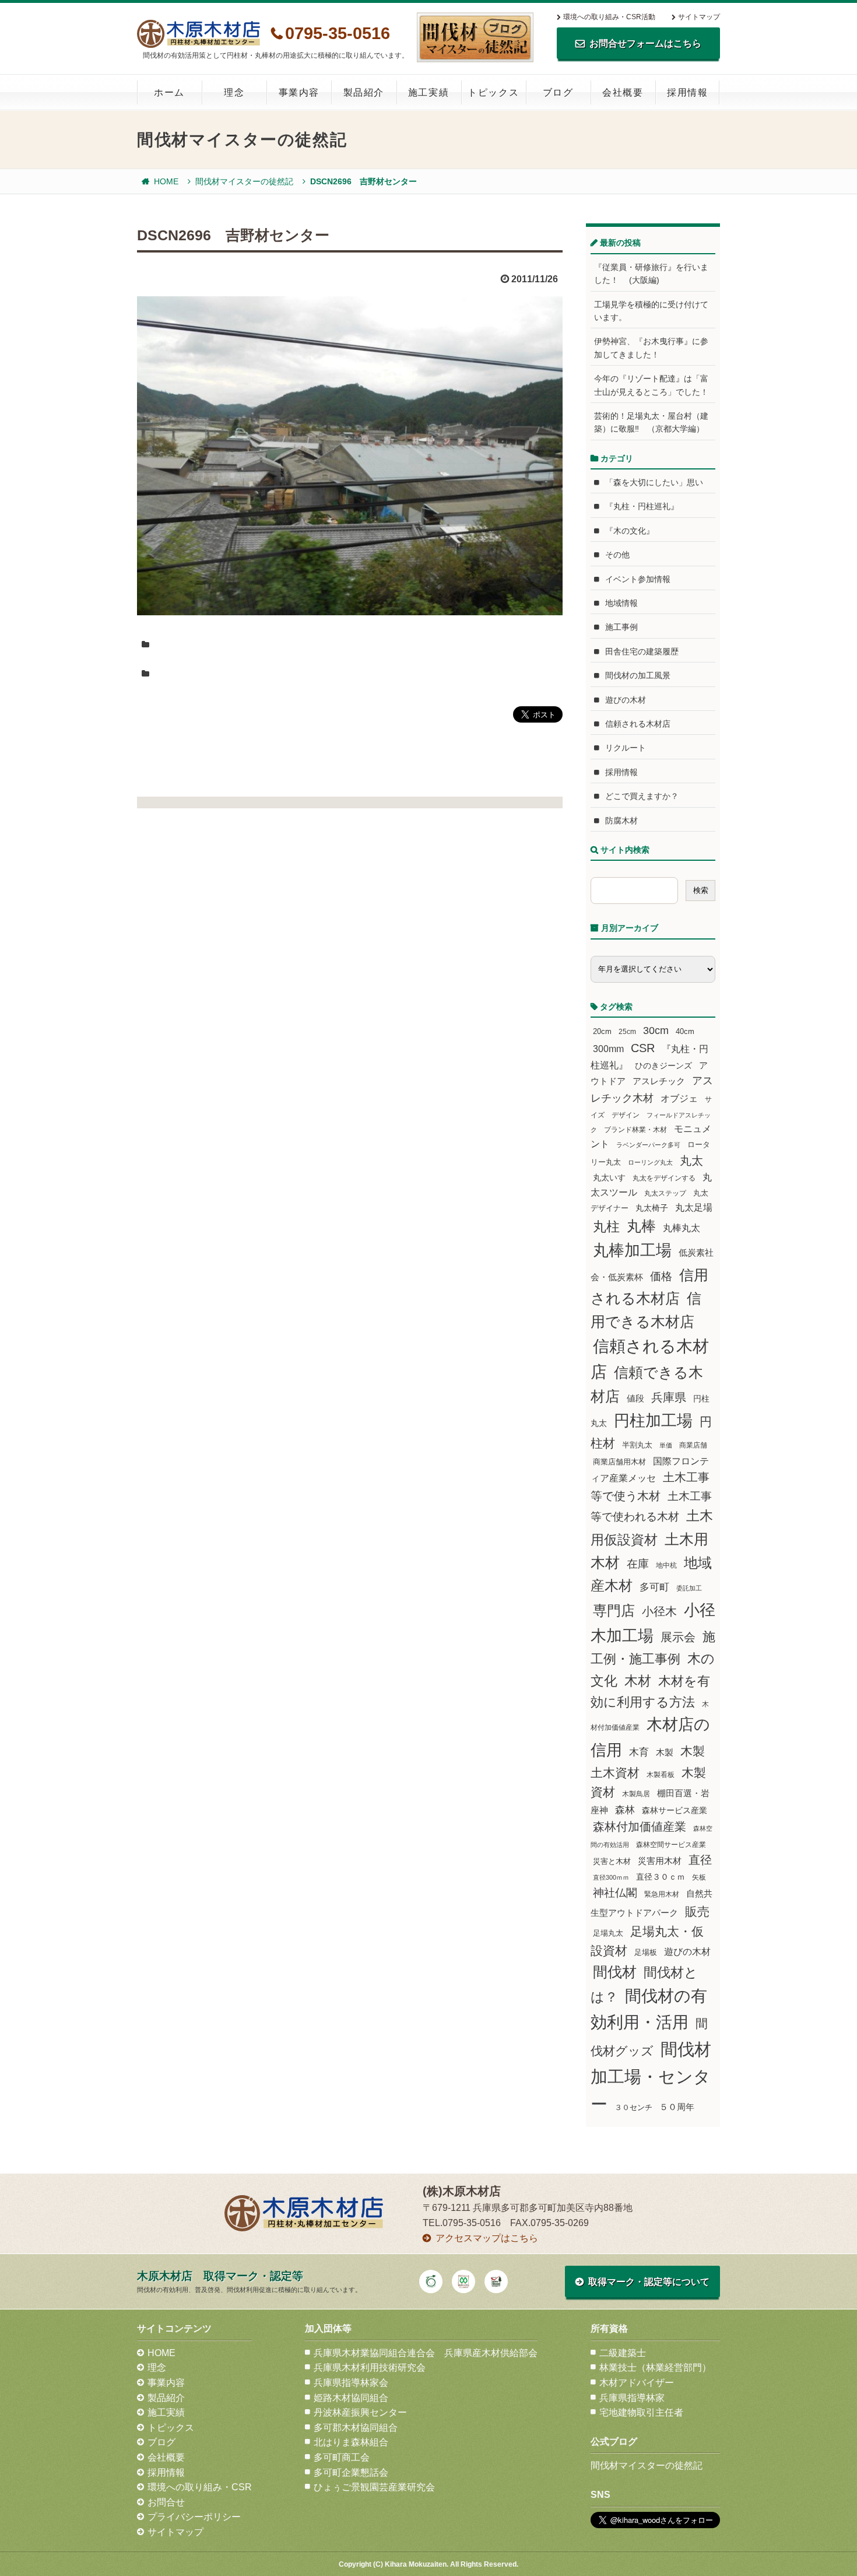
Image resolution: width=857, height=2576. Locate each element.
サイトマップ (699, 17)
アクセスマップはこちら (487, 2238)
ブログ (558, 92)
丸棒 (641, 1226)
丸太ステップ (665, 1193)
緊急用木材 (662, 1894)
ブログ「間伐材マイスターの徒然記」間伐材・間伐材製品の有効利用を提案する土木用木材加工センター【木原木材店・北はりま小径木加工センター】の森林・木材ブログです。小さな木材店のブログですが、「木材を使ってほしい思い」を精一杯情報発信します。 (475, 37)
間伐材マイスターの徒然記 (244, 181)
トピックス (493, 92)
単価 (666, 1445)
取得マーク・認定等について (649, 2282)
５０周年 (677, 2107)
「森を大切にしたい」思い (654, 482)
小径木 (659, 1611)
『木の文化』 (630, 531)
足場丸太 (608, 1933)
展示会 (678, 1637)
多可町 (654, 1587)
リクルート (626, 748)
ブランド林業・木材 (635, 1129)
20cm (602, 1032)
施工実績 (428, 92)
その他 (617, 555)
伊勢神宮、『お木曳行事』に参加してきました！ (651, 348)
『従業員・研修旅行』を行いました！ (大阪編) (651, 274)
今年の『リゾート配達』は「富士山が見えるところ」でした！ (651, 385)
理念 (234, 92)
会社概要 (623, 92)
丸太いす (609, 1177)
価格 (661, 1276)
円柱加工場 (653, 1421)
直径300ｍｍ (611, 1877)
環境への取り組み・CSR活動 (609, 17)
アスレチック (659, 1081)
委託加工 (689, 1588)
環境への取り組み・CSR (200, 2487)
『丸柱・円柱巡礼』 (642, 506)
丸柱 (606, 1226)
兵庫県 (669, 1397)
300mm (608, 1049)
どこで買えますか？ (642, 796)
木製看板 (661, 1774)
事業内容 (299, 92)
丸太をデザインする (664, 1178)
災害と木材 (612, 1861)
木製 (665, 1752)
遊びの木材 (626, 700)
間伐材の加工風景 (638, 675)
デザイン (626, 1115)
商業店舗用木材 (619, 1462)
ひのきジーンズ (663, 1066)
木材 (638, 1681)
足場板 (646, 1953)
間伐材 (615, 1972)
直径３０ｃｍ (661, 1877)
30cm (656, 1031)
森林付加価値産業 (640, 1827)
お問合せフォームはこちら (645, 43)
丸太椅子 (652, 1208)
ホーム (169, 92)
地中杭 (666, 1565)
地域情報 (621, 603)
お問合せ (166, 2502)
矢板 (699, 1877)
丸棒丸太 (682, 1228)
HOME (166, 181)
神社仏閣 (615, 1893)
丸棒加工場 (632, 1250)
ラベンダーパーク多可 (648, 1145)
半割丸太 (637, 1445)
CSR (643, 1048)
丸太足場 (694, 1208)
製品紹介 (364, 92)
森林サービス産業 (675, 1810)
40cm (685, 1032)
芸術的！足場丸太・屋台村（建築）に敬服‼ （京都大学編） (651, 422)
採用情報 (687, 92)
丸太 (691, 1161)
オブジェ (679, 1098)
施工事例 (621, 627)
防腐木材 (621, 821)
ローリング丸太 (650, 1162)
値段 (635, 1398)
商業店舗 (693, 1445)
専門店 (614, 1611)
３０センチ (633, 2108)
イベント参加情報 (638, 579)
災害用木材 (660, 1861)
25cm (627, 1031)
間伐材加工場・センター (651, 2076)
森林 (625, 1810)
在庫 (638, 1564)
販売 (697, 1911)
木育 (639, 1752)
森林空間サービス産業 (671, 1845)
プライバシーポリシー (194, 2517)
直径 (700, 1860)
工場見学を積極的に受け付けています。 (651, 311)
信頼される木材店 (638, 724)
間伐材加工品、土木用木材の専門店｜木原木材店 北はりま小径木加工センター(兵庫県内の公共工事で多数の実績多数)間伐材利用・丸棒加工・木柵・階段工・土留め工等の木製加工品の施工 (199, 34)
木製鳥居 (636, 1794)
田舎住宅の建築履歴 (642, 651)
